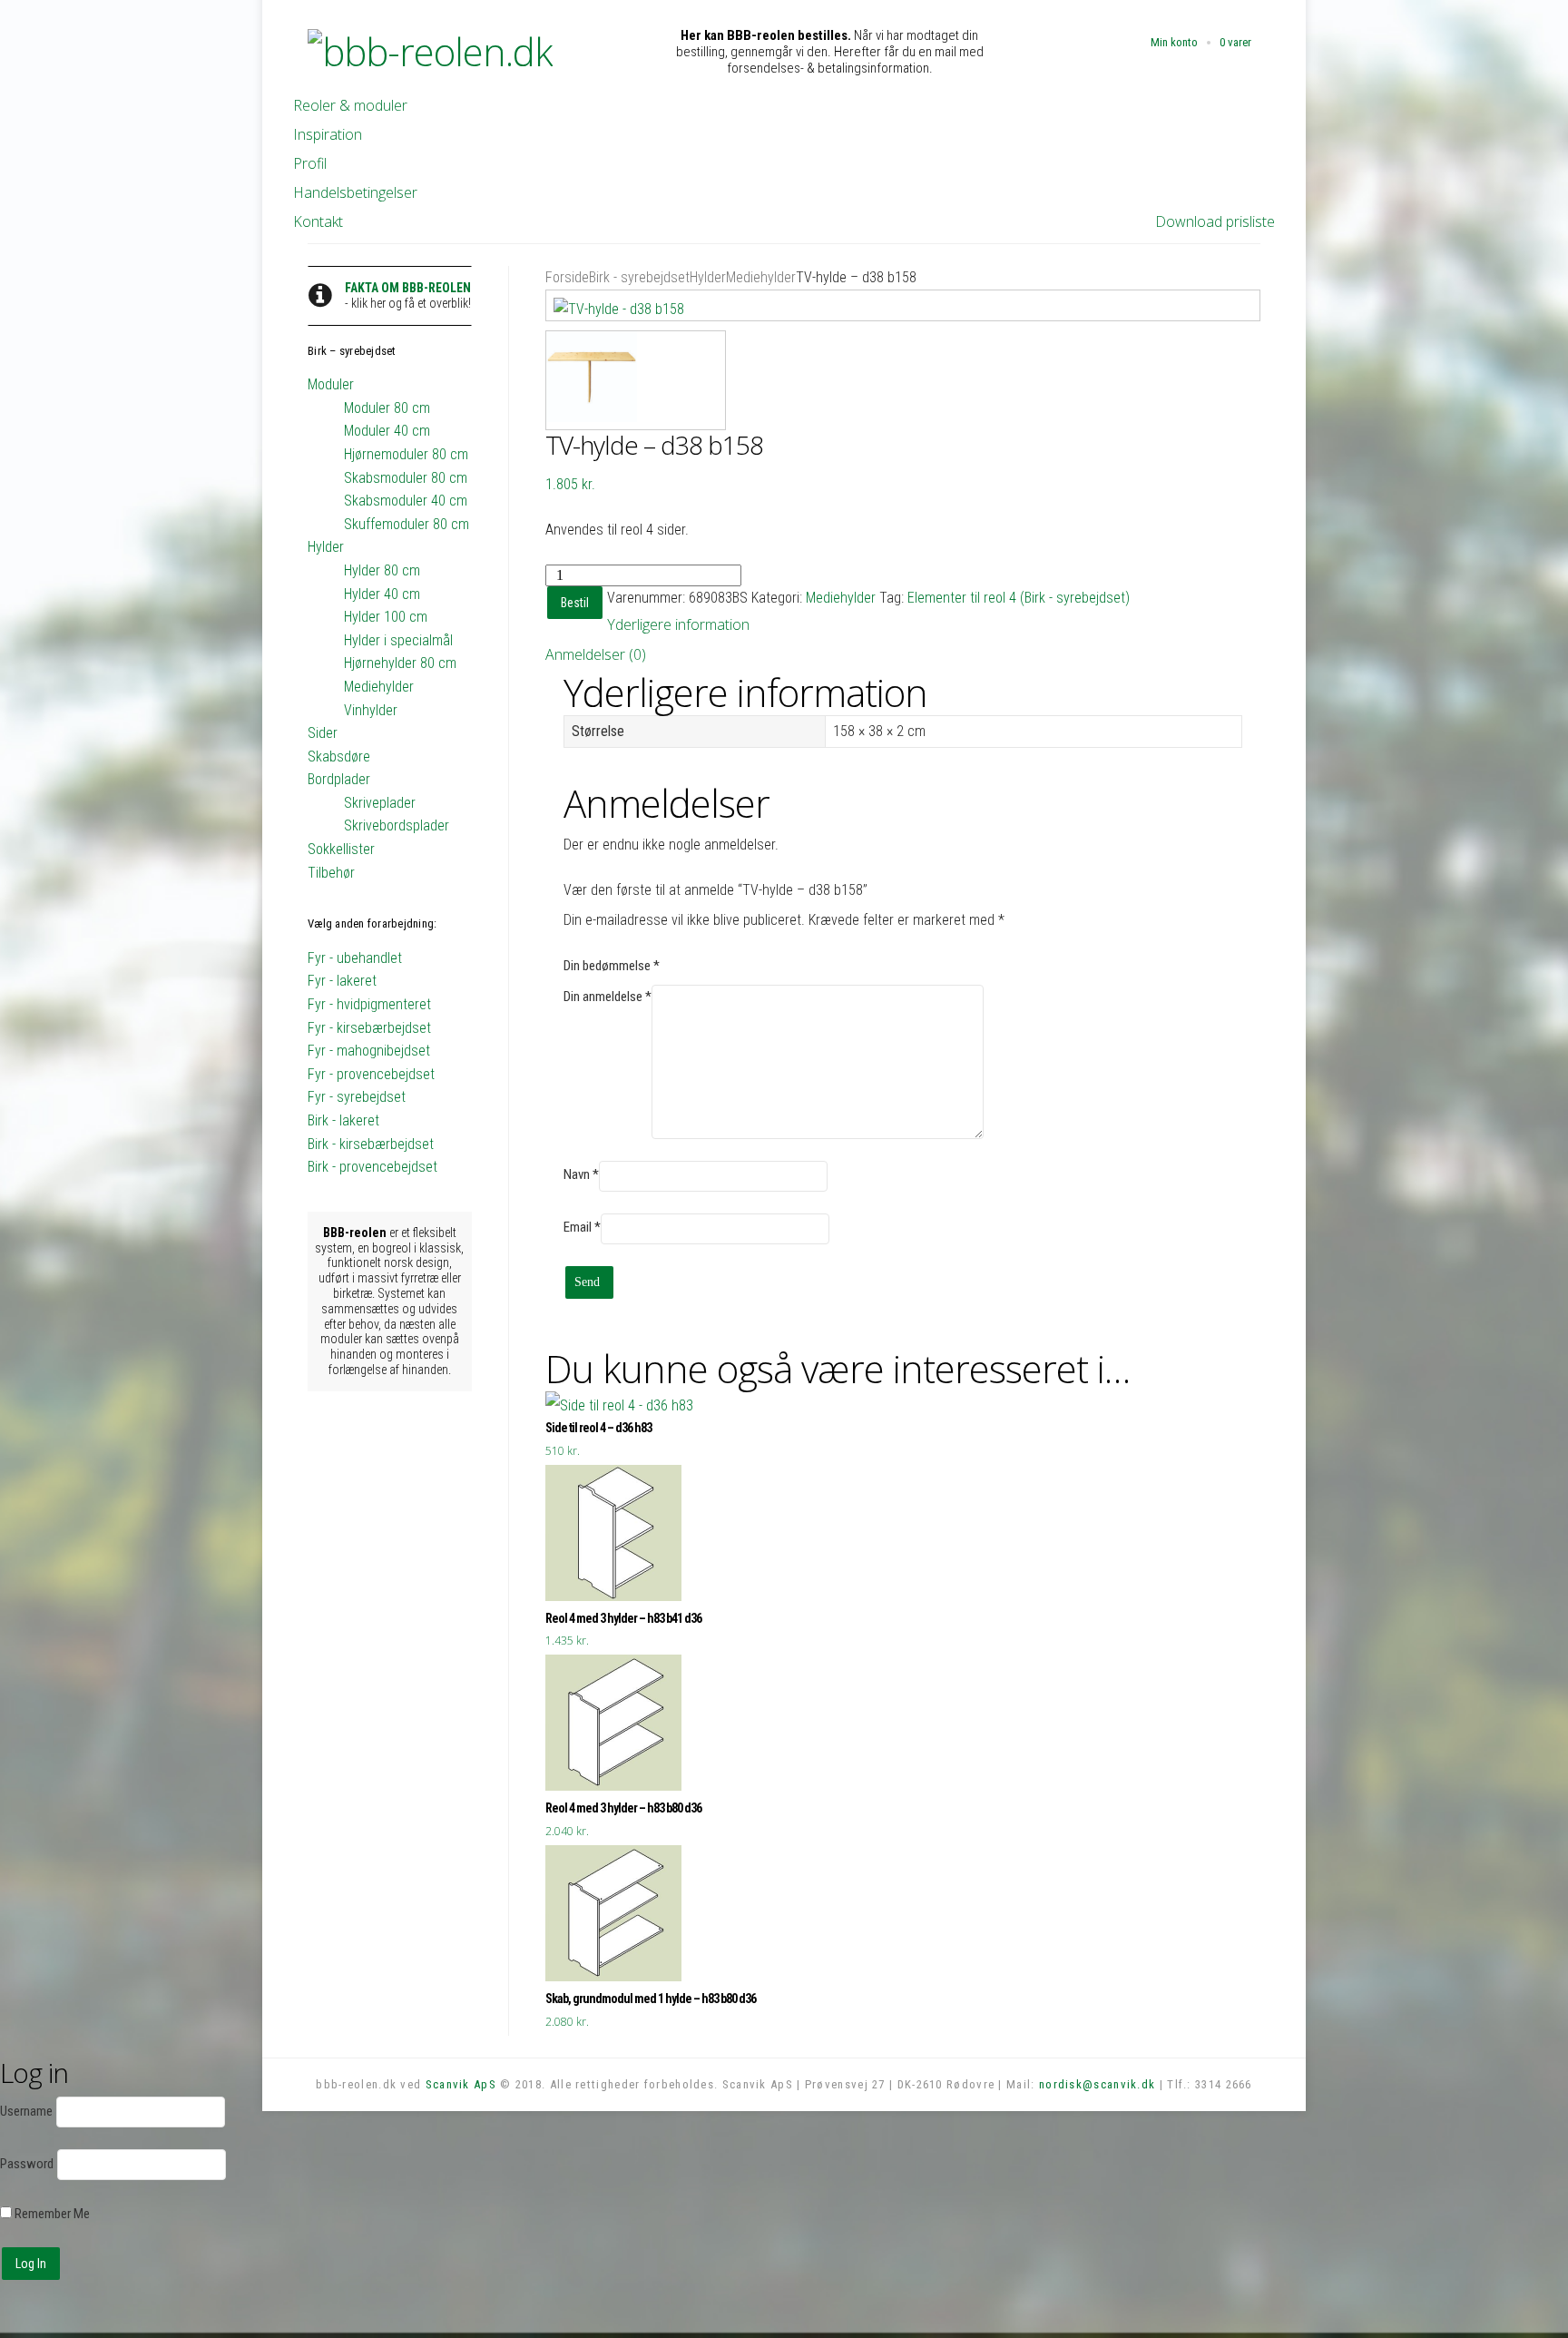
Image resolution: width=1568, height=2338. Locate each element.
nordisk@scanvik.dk (1097, 2084)
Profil (310, 163)
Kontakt (318, 221)
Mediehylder (761, 277)
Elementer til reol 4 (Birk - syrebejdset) (1019, 598)
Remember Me (51, 2214)
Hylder (708, 277)
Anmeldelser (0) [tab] (596, 654)
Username (26, 2111)
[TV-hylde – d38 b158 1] (903, 306)
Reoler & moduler (350, 105)
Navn (581, 1174)
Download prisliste (1215, 221)
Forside (567, 277)
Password (27, 2164)
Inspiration (328, 134)
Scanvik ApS (461, 2084)
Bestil (575, 603)
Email (582, 1227)
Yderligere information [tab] (678, 624)
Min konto (1174, 42)
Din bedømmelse (612, 966)
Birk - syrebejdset (639, 277)
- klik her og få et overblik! (408, 295)
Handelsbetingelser (355, 192)
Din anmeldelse (608, 997)
